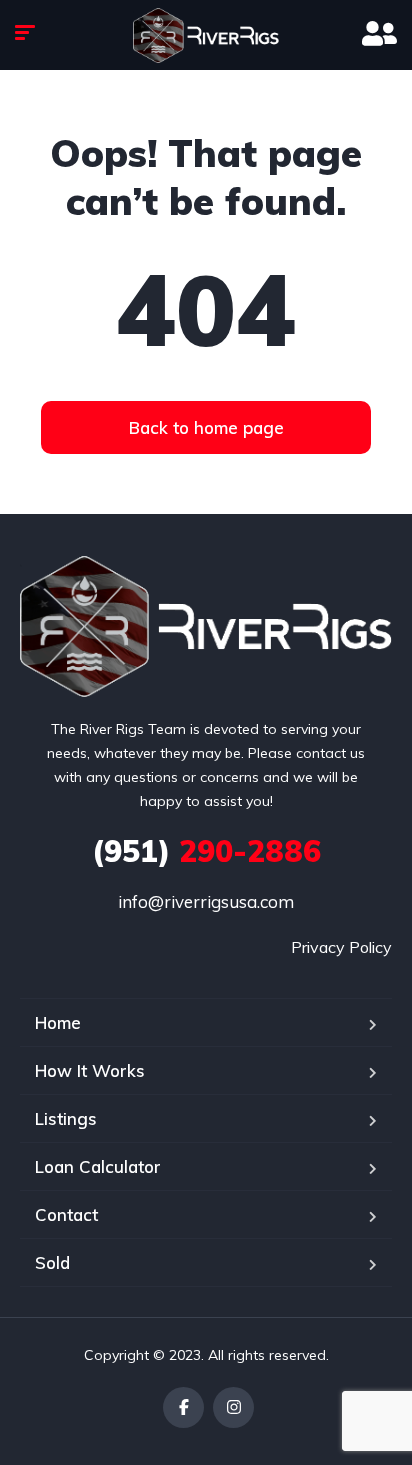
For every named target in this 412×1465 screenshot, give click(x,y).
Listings (66, 1118)
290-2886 (206, 851)
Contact (66, 1214)
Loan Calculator (98, 1166)
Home (58, 1022)
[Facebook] (183, 1407)
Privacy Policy (341, 947)
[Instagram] (233, 1407)
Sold (52, 1262)
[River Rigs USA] (205, 35)
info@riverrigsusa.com (206, 901)
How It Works (90, 1070)
